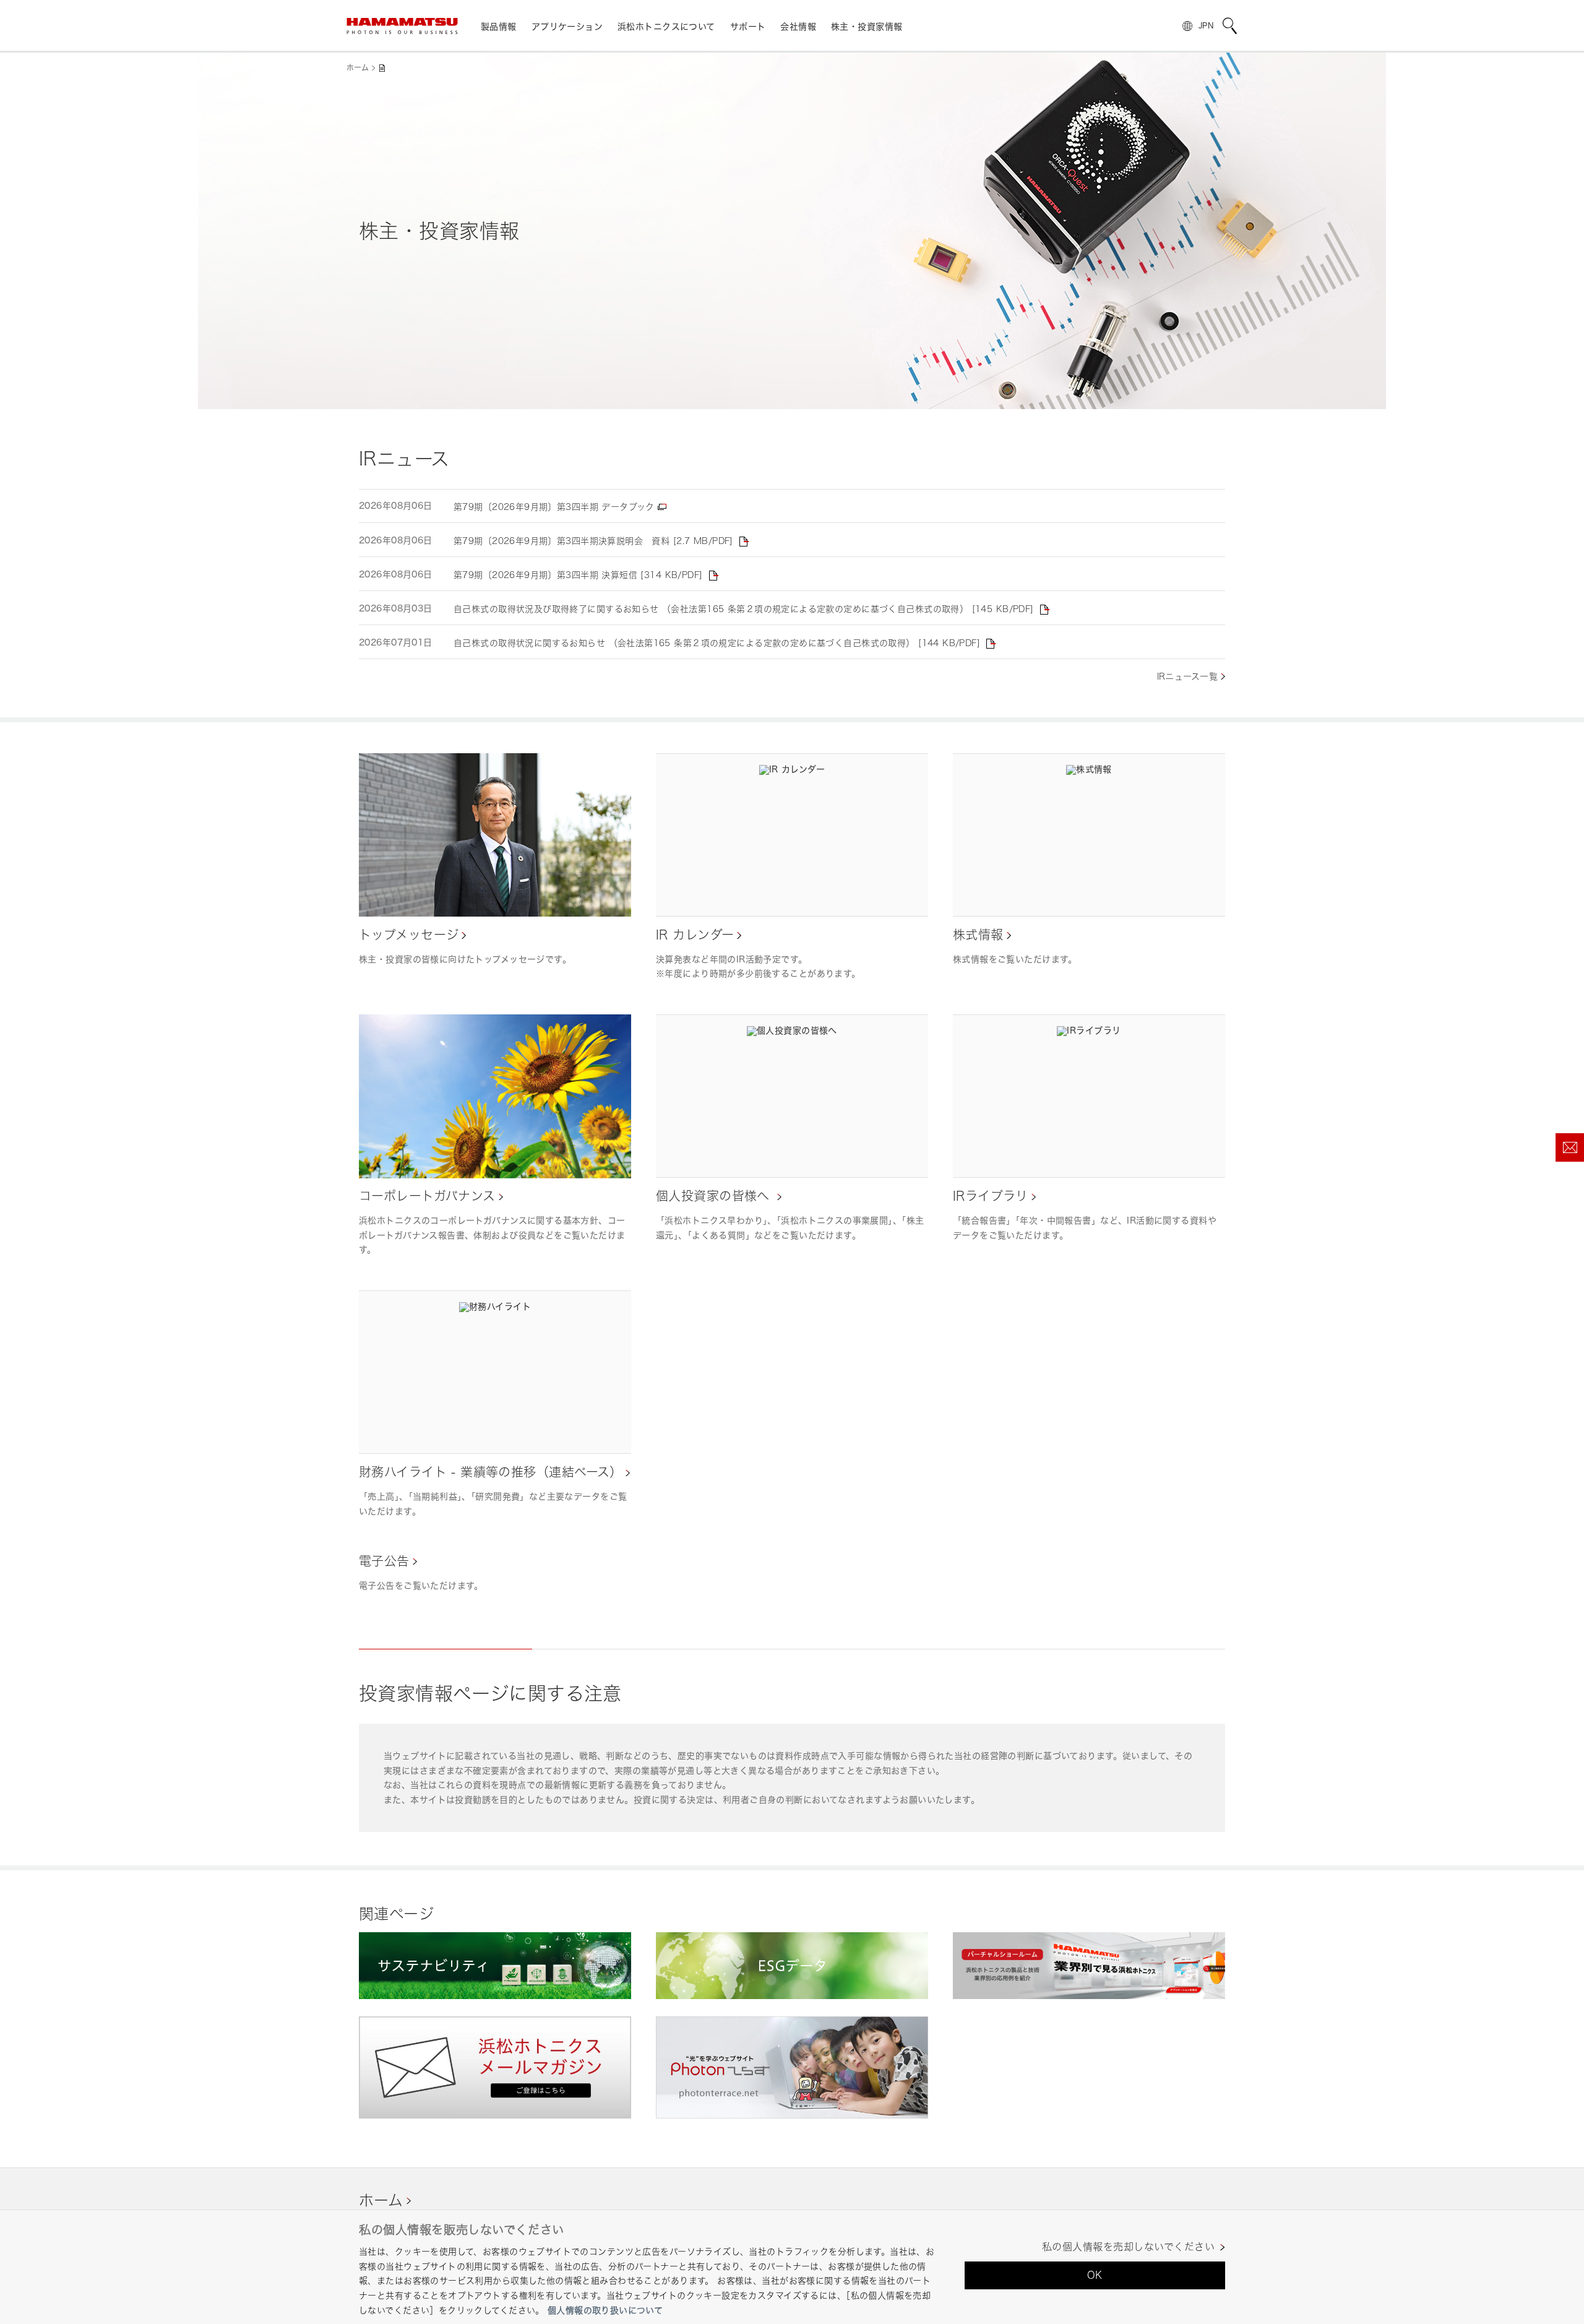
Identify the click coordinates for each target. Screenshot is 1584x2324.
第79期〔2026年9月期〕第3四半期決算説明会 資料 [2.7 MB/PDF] (593, 541)
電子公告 (384, 1561)
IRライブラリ (991, 1196)
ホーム (358, 68)
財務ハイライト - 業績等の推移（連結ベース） (491, 1472)
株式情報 (978, 935)
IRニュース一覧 (1187, 676)
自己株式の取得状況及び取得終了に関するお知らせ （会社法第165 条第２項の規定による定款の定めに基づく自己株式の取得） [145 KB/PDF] (744, 609)
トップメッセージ (409, 935)
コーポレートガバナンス (427, 1196)
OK (1095, 2275)
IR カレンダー (695, 935)
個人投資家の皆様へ (715, 1196)
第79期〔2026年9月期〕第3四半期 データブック (554, 507)
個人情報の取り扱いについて (605, 2310)
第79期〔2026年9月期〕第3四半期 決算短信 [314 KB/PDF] (578, 575)
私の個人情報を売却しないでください (1128, 2247)
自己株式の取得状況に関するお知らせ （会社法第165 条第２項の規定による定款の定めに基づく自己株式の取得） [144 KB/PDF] (717, 643)
